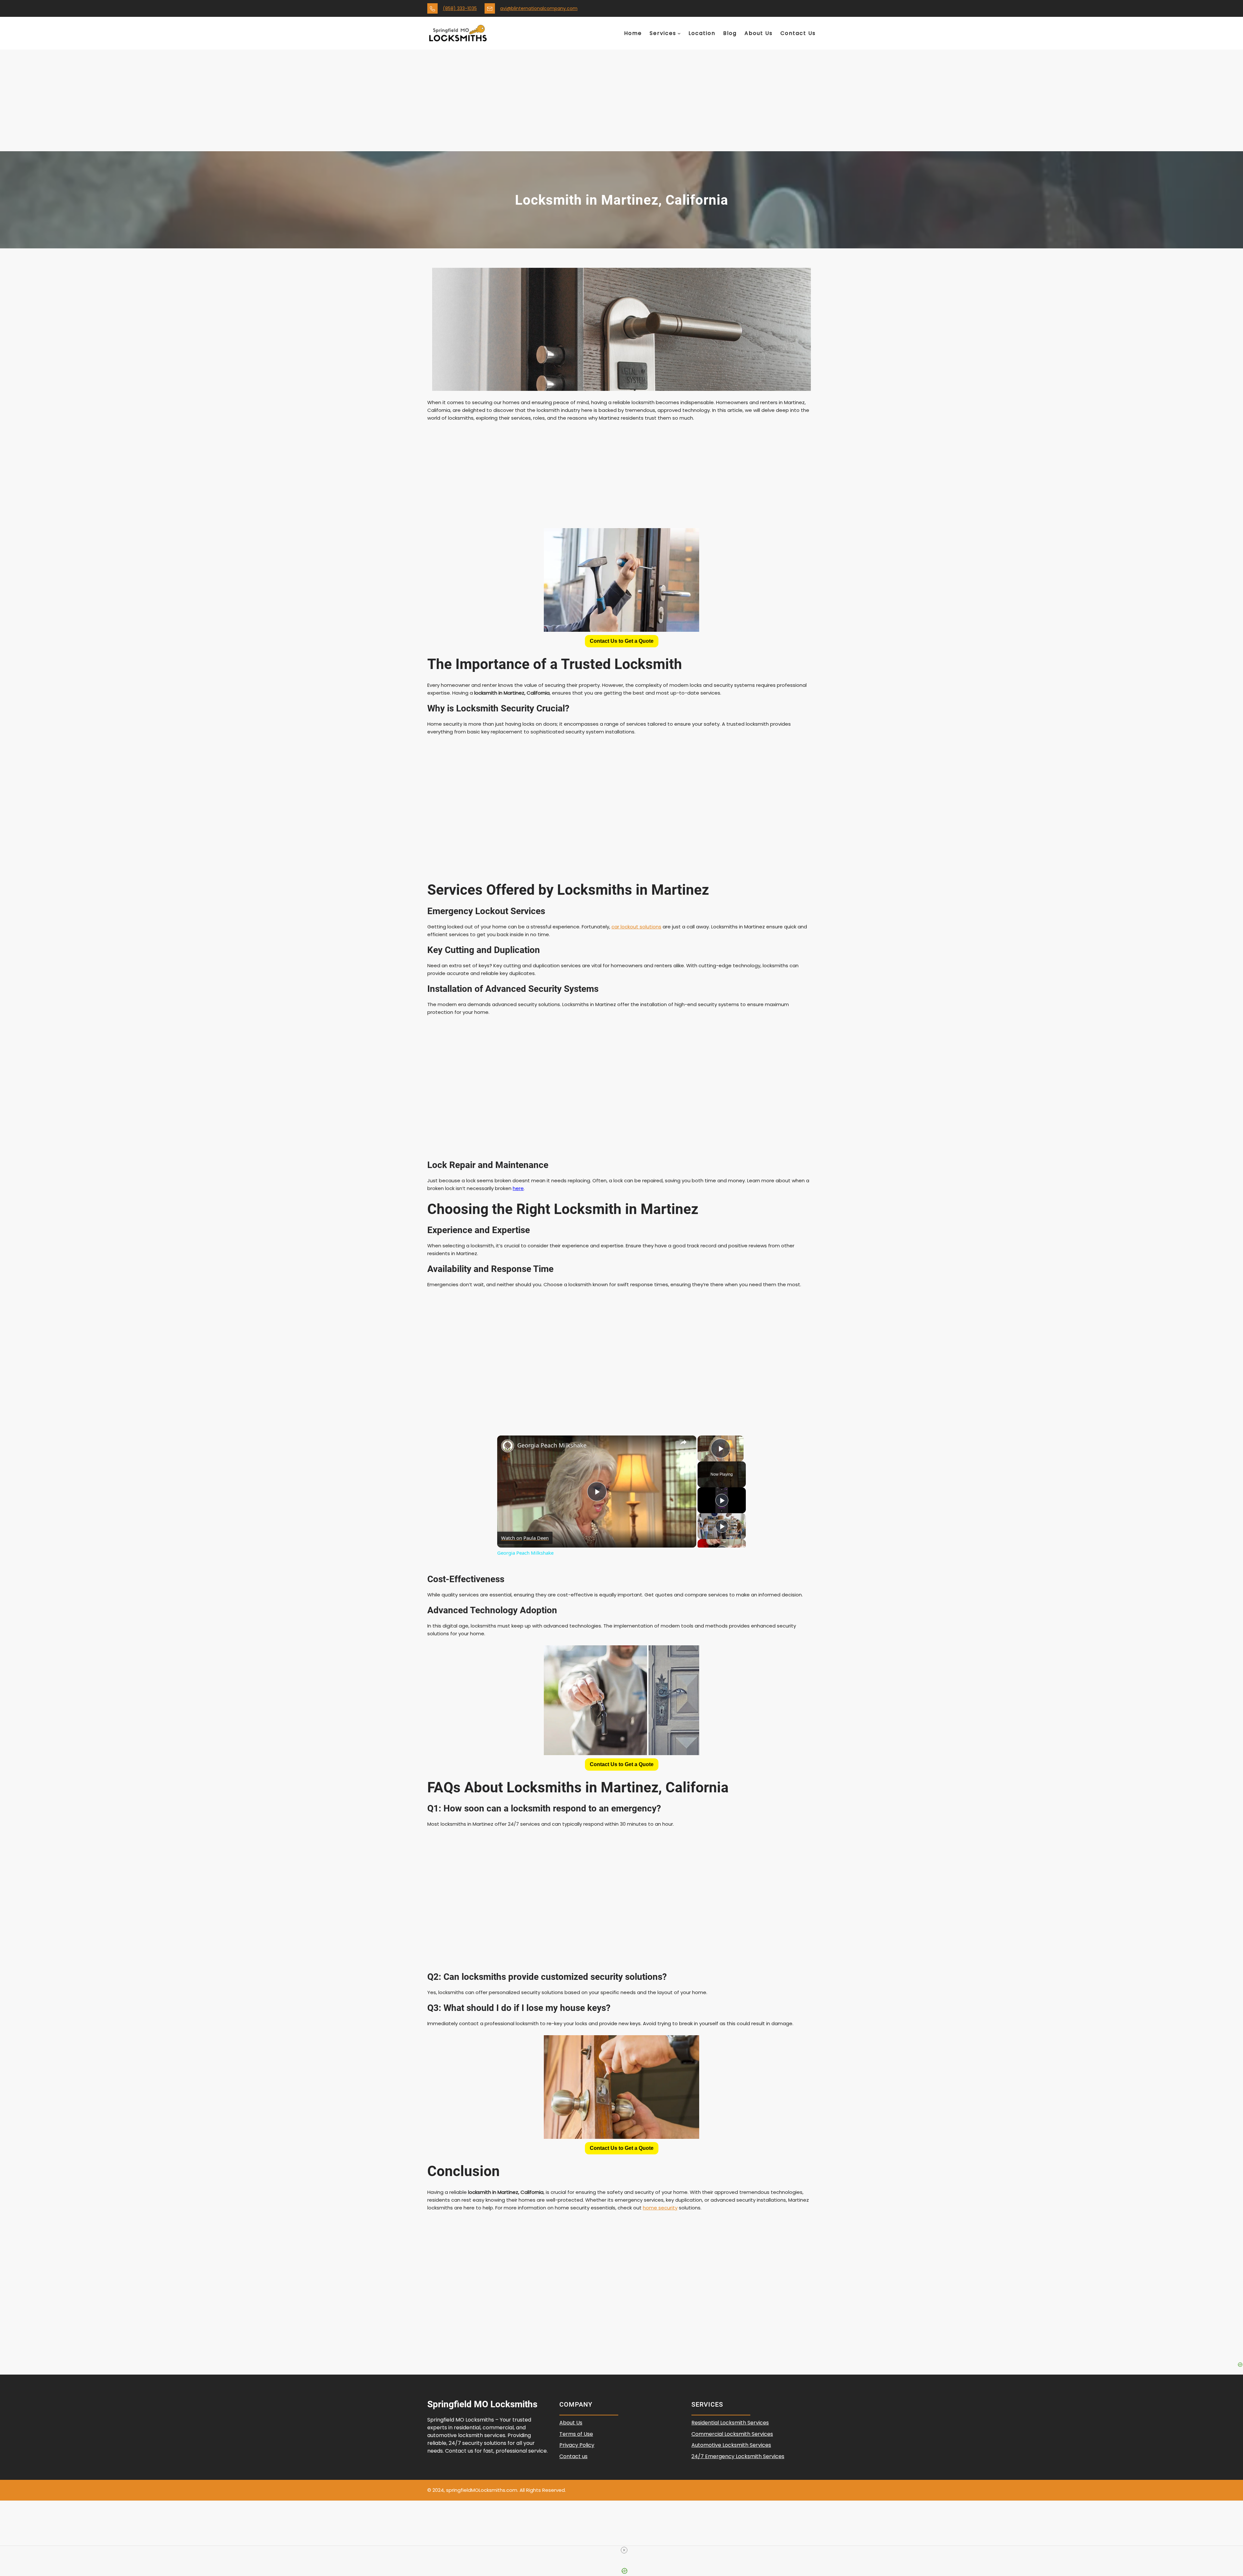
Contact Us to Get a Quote (622, 641)
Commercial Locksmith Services (732, 2434)
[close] (624, 2550)
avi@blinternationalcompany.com (539, 8)
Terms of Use (576, 2434)
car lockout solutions (636, 927)
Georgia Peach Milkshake (552, 1445)
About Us (571, 2423)
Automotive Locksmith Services (731, 2445)
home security (660, 2208)
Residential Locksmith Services (730, 2423)
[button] (622, 641)
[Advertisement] (621, 103)
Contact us (573, 2456)
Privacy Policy (577, 2445)
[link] (508, 1446)
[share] (683, 1442)
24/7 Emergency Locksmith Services (738, 2456)
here (518, 1188)
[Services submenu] (679, 33)
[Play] (722, 1500)
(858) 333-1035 (460, 8)
